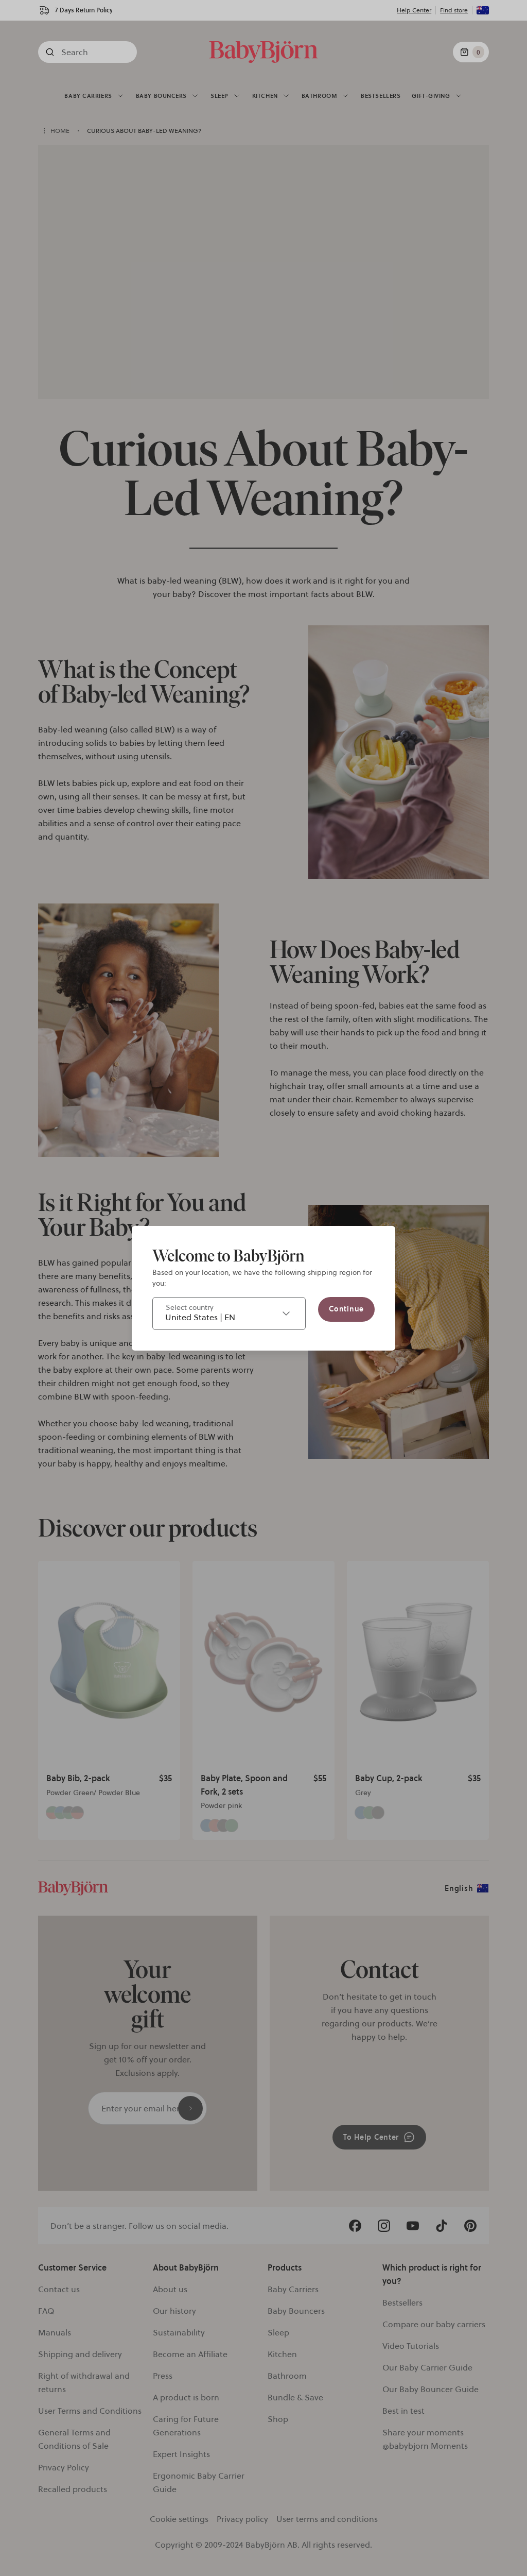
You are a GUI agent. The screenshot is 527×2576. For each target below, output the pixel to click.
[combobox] (229, 1313)
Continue (346, 1309)
